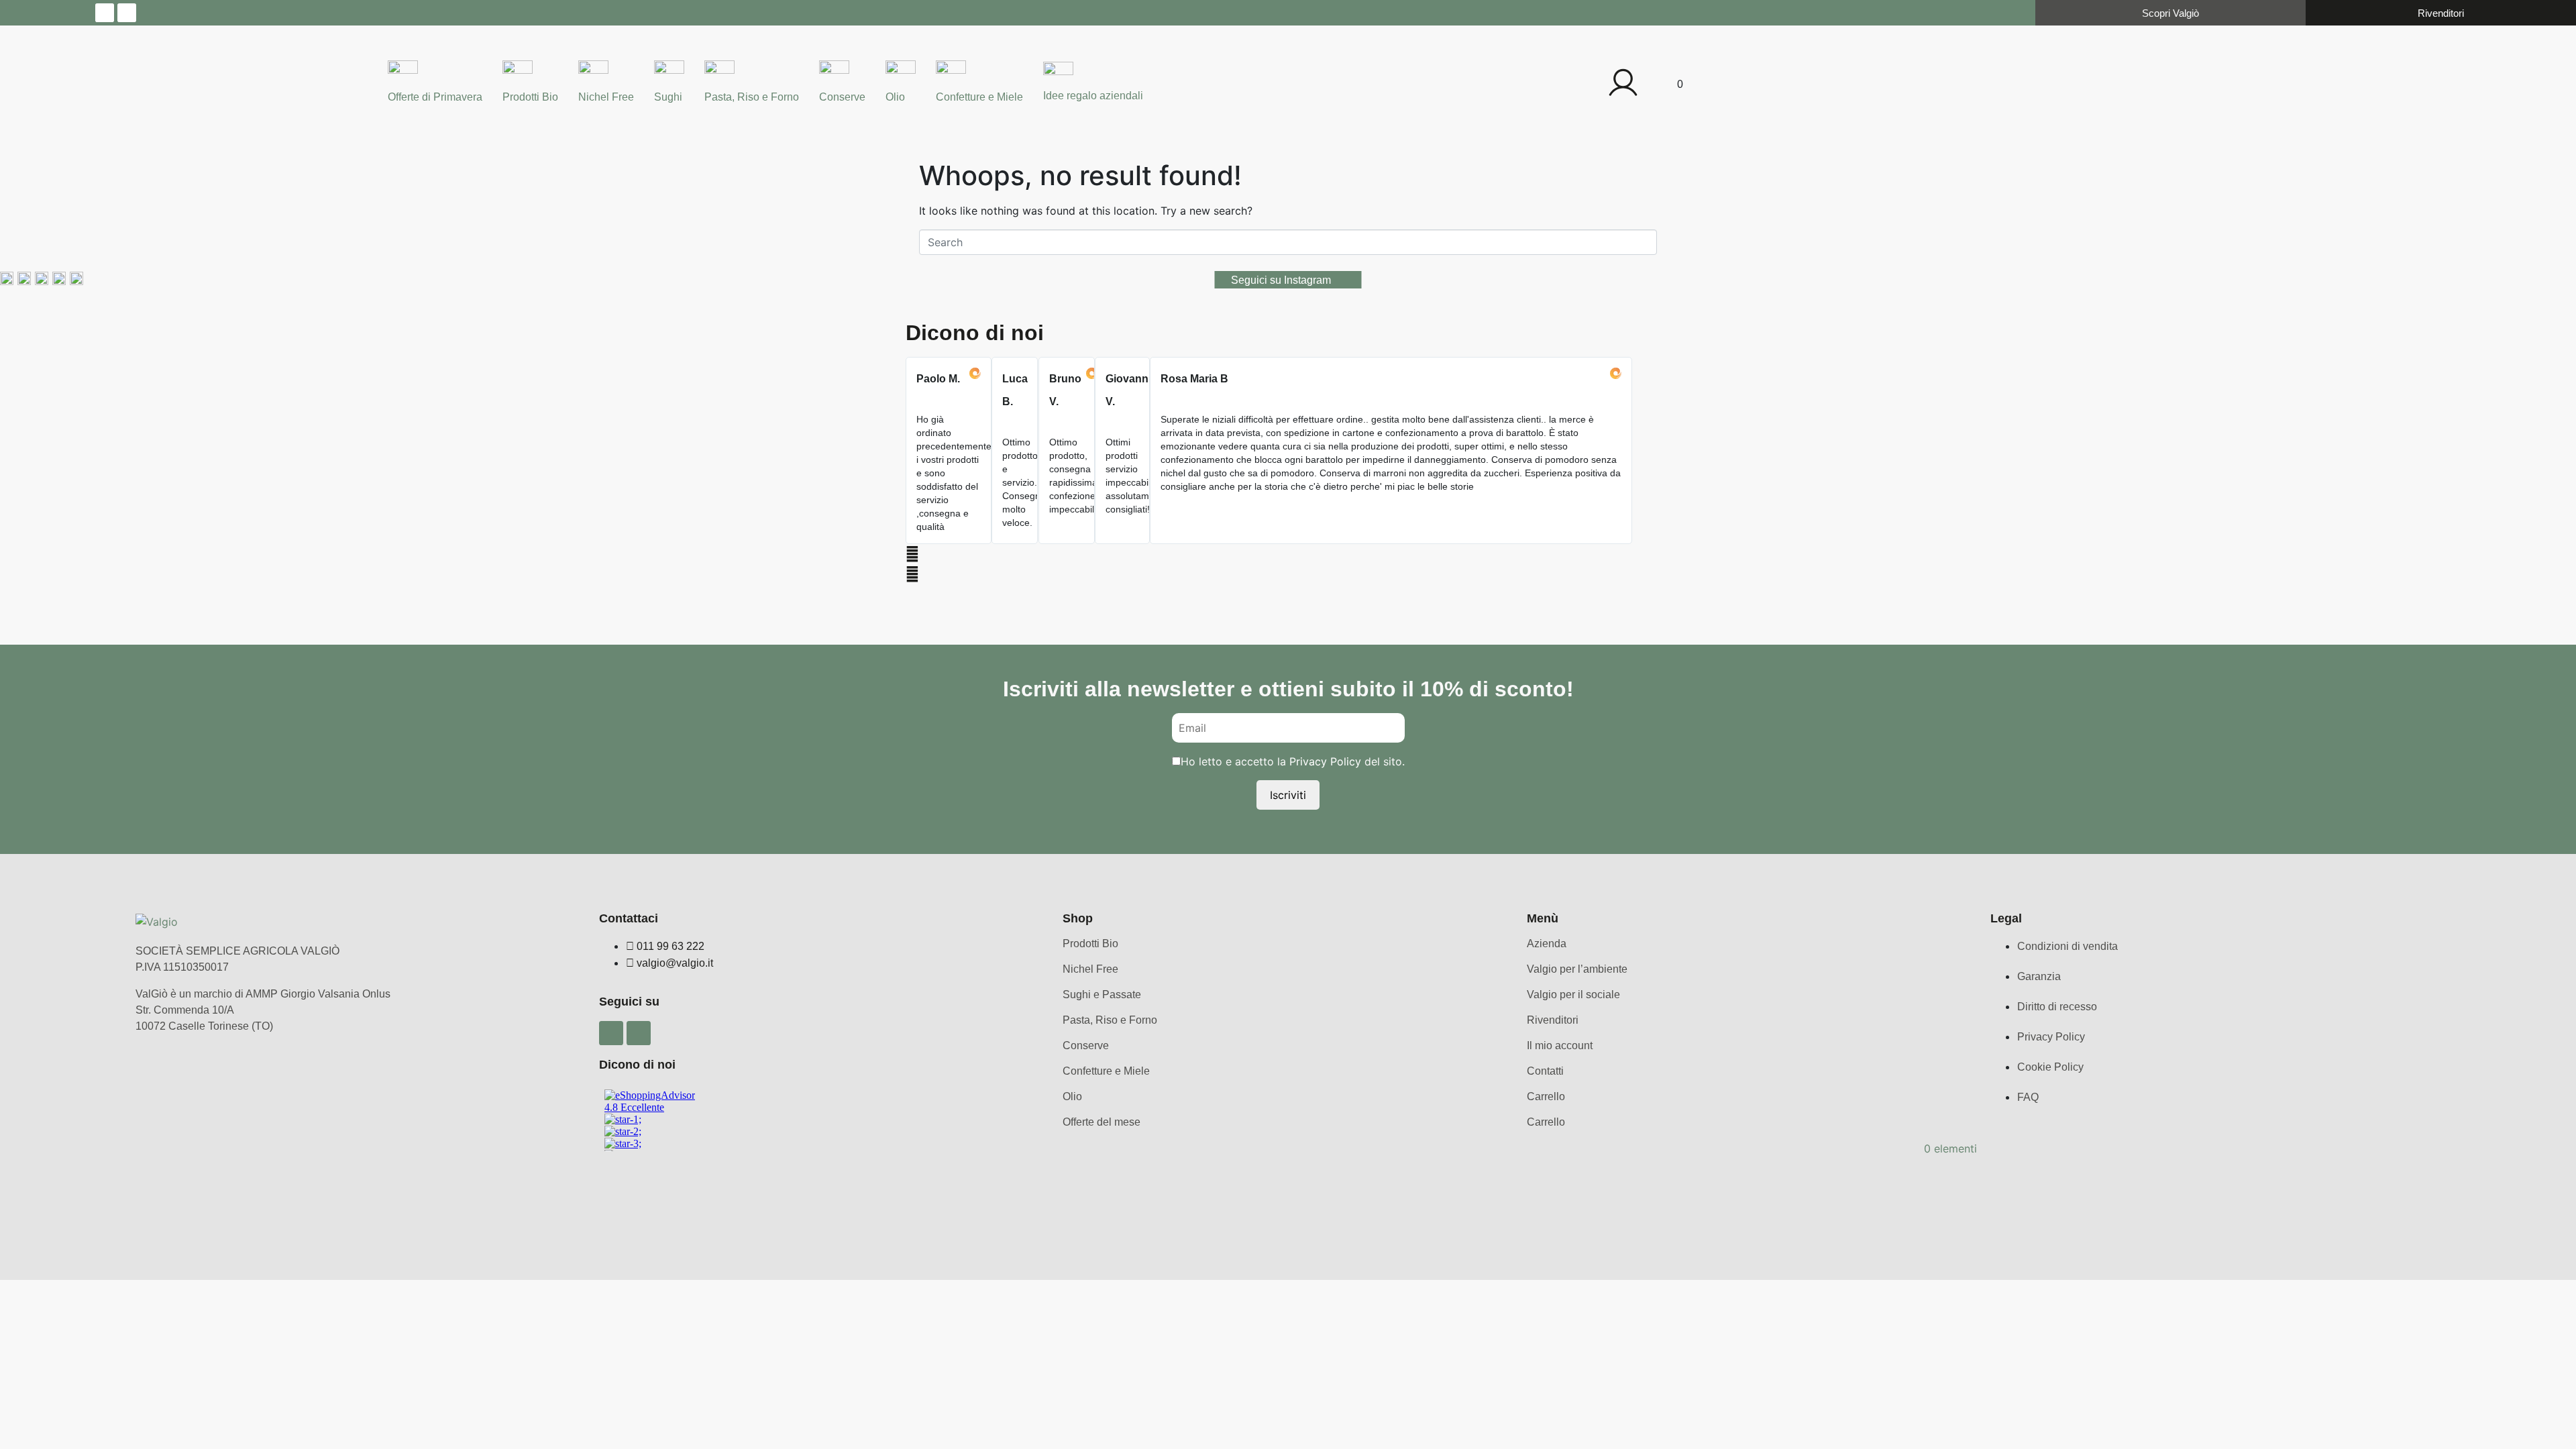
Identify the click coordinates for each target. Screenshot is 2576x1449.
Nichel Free (606, 97)
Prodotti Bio (530, 97)
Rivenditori (1553, 1020)
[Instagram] (127, 13)
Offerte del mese (1102, 1122)
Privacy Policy (1325, 761)
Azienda (1547, 944)
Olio (895, 97)
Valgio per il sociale (1573, 995)
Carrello (1546, 1096)
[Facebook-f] (105, 13)
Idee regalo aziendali (1093, 96)
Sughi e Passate (1102, 995)
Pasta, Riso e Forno (752, 97)
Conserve (842, 97)
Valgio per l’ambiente (1577, 969)
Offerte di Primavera (435, 97)
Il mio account (1560, 1045)
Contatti (1545, 1071)
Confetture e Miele (979, 97)
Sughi (668, 97)
